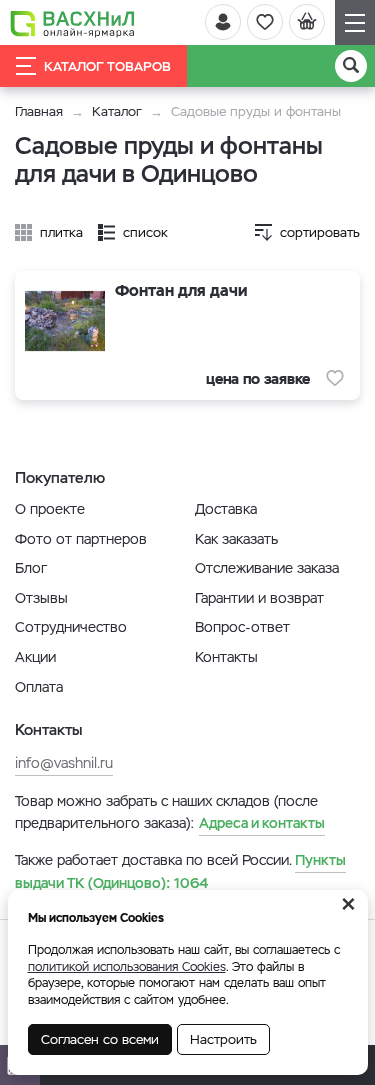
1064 (180, 871)
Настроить (223, 1039)
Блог (31, 568)
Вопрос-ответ (242, 627)
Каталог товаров (107, 66)
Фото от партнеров (81, 539)
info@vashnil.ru (64, 763)
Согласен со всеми (100, 1039)
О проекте (50, 509)
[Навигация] (355, 22)
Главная (39, 111)
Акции (35, 657)
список (145, 232)
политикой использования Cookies (127, 967)
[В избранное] (335, 378)
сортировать (320, 232)
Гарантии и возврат (259, 598)
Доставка (226, 509)
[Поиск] (351, 66)
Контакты (226, 657)
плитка (61, 232)
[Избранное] (265, 22)
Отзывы (41, 598)
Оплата (39, 687)
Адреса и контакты (262, 823)
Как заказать (236, 539)
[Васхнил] (72, 23)
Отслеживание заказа (267, 568)
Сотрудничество (71, 627)
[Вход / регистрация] (223, 22)
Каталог (117, 111)
